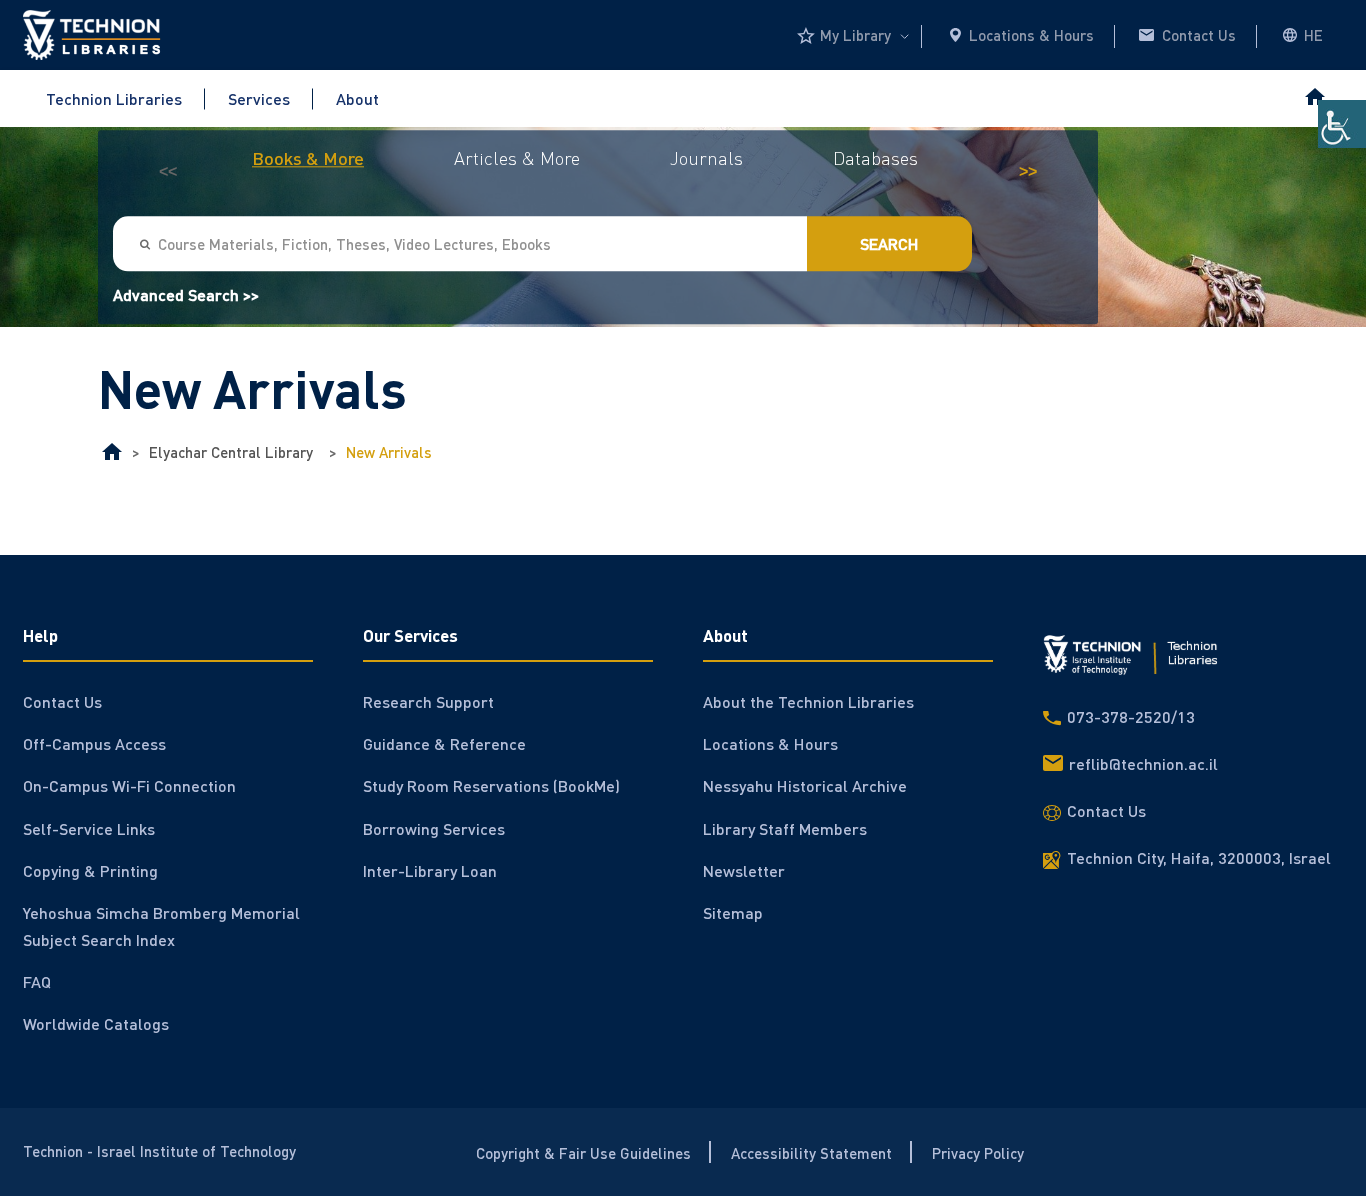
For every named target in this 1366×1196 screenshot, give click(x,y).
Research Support (428, 701)
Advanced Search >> (186, 295)
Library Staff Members (785, 828)
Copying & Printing (90, 870)
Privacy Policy (978, 1152)
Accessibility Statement (811, 1152)
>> (1028, 172)
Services (259, 98)
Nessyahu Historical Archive (805, 785)
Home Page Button (1314, 98)
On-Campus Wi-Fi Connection (129, 785)
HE (1313, 35)
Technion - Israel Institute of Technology (159, 1151)
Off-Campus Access (94, 743)
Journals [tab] (706, 158)
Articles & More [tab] (517, 158)
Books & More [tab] (308, 158)
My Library (855, 35)
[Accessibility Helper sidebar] (1342, 124)
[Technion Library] (112, 452)
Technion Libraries (114, 98)
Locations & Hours (1031, 35)
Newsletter (744, 870)
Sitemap (733, 912)
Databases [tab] (875, 158)
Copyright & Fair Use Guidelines (583, 1152)
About (357, 98)
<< (168, 172)
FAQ (37, 981)
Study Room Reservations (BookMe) (491, 785)
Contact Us (1199, 35)
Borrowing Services (434, 828)
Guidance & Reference (444, 743)
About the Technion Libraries (808, 701)
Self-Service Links (89, 828)
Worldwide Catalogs (96, 1023)
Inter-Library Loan (430, 870)
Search (889, 244)
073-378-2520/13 (1131, 716)
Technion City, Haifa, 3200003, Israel (1199, 857)
